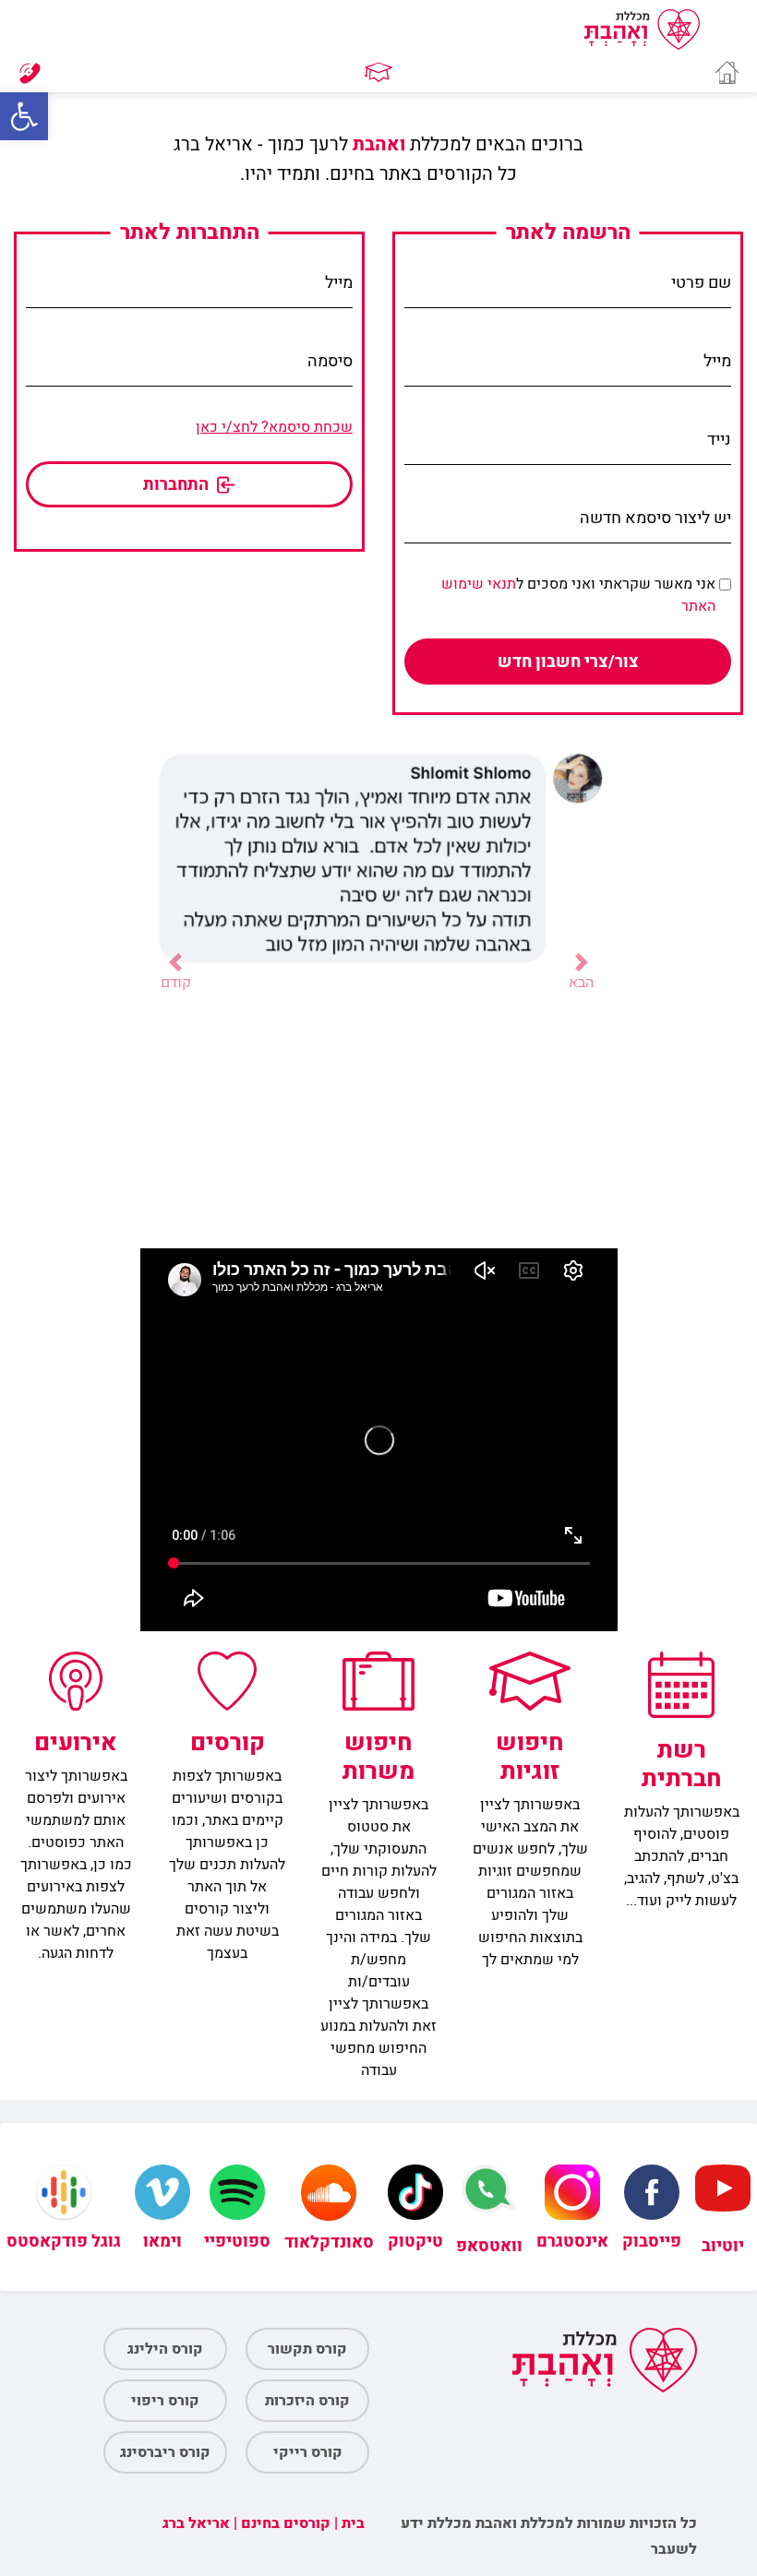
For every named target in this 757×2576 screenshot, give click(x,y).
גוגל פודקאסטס (64, 2242)
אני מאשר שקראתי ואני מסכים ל (578, 595)
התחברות (178, 485)
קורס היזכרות (307, 2401)
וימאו (162, 2242)
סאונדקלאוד (329, 2242)
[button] (24, 116)
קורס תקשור (307, 2349)
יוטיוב (723, 2246)
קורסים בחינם (286, 2523)
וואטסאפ (489, 2246)
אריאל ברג (196, 2523)
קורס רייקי (308, 2452)
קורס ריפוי (165, 2401)
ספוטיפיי (237, 2242)
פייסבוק (652, 2242)
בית (353, 2523)
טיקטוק (415, 2242)
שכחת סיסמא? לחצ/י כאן (274, 427)
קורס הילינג (165, 2349)
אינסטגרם (572, 2242)
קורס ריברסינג (165, 2452)
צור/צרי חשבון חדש (568, 662)
